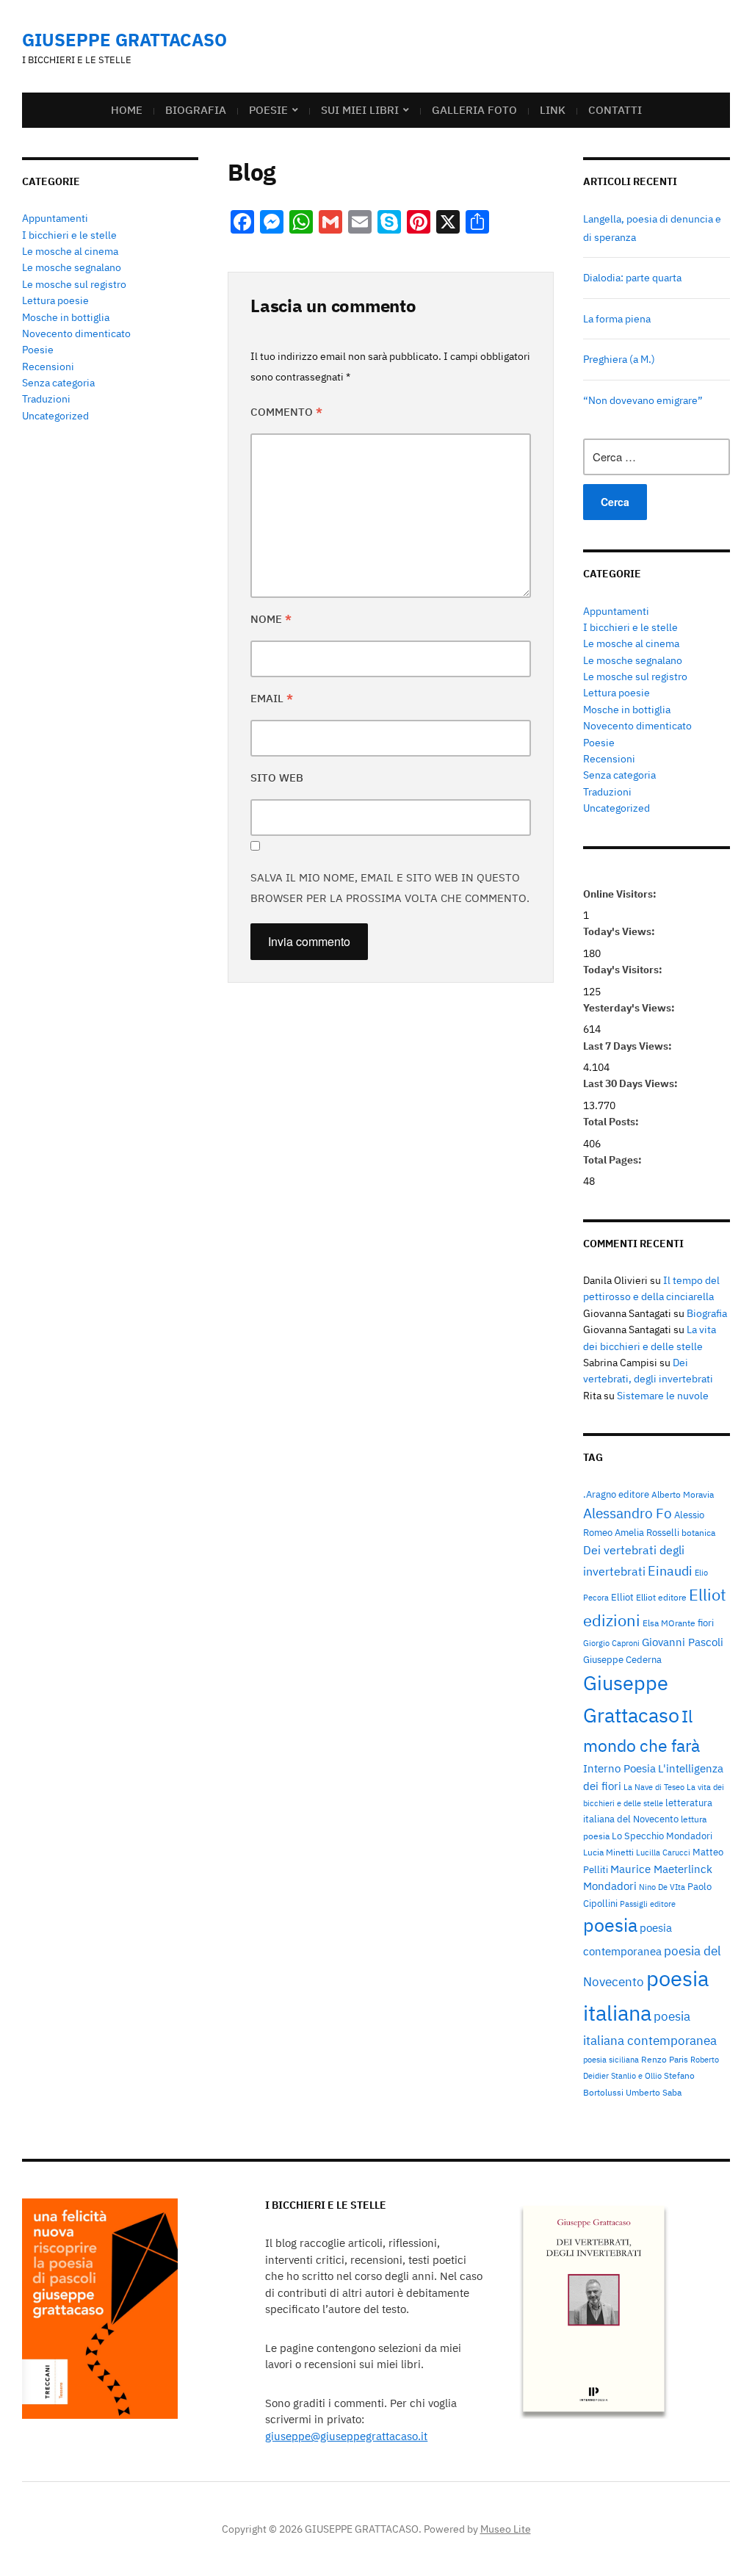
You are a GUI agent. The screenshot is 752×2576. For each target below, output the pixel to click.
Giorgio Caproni (611, 1643)
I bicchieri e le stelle (69, 235)
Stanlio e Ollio (636, 2076)
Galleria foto (474, 110)
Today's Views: (620, 931)
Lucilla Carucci (663, 1852)
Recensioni (48, 367)
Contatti (615, 110)
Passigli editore (648, 1904)
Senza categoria (58, 383)
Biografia (196, 110)
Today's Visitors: (624, 970)
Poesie (268, 110)
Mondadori (610, 1886)
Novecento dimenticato (76, 333)
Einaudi (670, 1570)
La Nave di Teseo (654, 1787)
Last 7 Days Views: (629, 1046)
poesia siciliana (611, 2060)
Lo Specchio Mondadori (662, 1836)
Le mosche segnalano (72, 267)
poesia (610, 1925)
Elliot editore (661, 1597)
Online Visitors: (621, 894)
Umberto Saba (654, 2092)
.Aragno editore (616, 1494)
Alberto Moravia (683, 1494)
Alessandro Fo (628, 1513)
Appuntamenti (55, 218)
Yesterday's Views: (630, 1008)
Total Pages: (614, 1160)
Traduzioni (46, 399)
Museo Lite (506, 2529)
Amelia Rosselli (647, 1532)
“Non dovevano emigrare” (643, 400)
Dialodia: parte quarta (632, 278)
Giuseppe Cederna (622, 1659)
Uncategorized (55, 416)
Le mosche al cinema (70, 251)
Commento (286, 412)
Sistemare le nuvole (663, 1396)
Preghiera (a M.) (619, 359)
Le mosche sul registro (74, 284)
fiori (706, 1623)
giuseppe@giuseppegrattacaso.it (346, 2436)
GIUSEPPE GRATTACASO (124, 40)
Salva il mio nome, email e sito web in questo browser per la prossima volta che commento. (390, 888)
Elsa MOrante (669, 1623)
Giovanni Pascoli (683, 1642)
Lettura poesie (55, 300)
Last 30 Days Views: (632, 1083)
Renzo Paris (665, 2059)
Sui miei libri (360, 110)
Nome (271, 619)
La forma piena (617, 319)
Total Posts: (612, 1122)
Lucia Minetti (608, 1852)
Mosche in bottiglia (66, 317)
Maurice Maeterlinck (661, 1869)
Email (272, 698)
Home (127, 110)
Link (553, 110)
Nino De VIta (662, 1887)
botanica (698, 1532)
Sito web (277, 778)
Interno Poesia (619, 1768)
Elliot (622, 1597)
